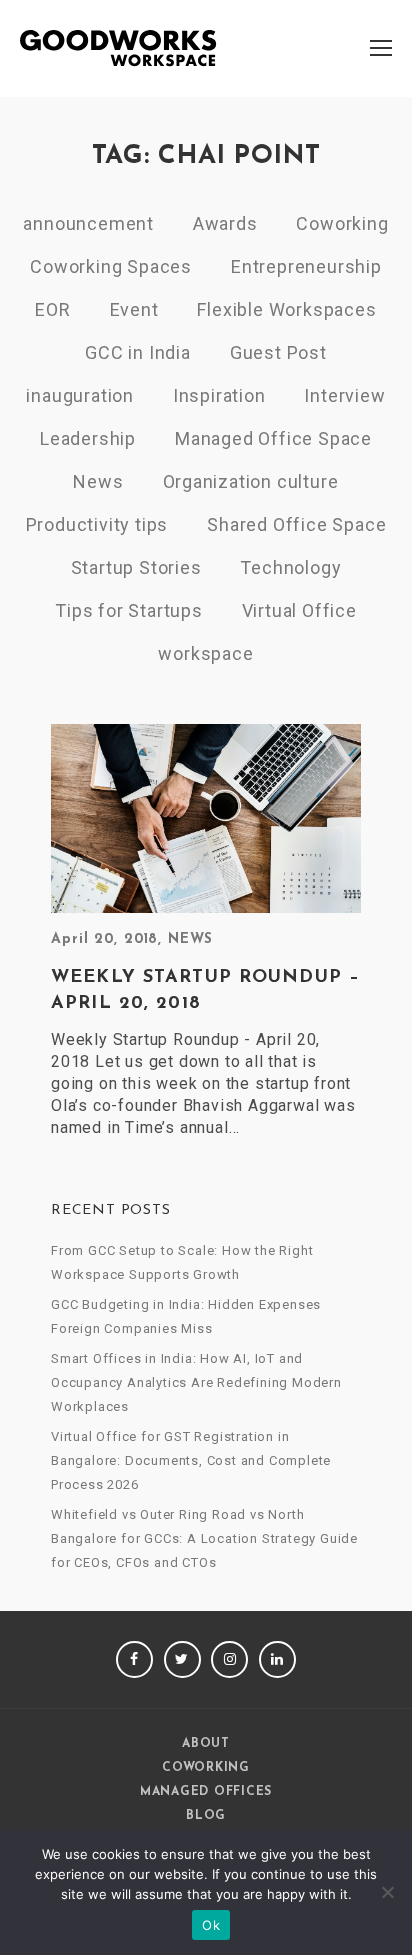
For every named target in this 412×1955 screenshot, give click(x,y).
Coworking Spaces (111, 266)
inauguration (80, 395)
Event (134, 309)
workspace (205, 653)
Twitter (182, 1659)
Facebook (134, 1659)
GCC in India (138, 352)
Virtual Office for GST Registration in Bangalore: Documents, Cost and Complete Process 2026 (191, 1460)
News (98, 481)
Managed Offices (206, 1792)
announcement (88, 223)
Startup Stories (136, 567)
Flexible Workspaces (286, 309)
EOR (52, 309)
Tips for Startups (129, 610)
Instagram (229, 1659)
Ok (211, 1925)
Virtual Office (299, 610)
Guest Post (278, 352)
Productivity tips (97, 524)
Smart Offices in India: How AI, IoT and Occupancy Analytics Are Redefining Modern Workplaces (196, 1382)
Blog (206, 1816)
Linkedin (277, 1659)
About (206, 1744)
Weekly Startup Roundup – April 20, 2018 (205, 991)
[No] (387, 1892)
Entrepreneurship (306, 266)
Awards (225, 223)
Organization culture (251, 481)
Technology (290, 567)
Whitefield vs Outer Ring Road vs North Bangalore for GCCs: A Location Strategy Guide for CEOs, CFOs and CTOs (204, 1538)
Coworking (342, 223)
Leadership (88, 438)
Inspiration (219, 395)
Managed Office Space (273, 438)
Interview (344, 395)
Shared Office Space (296, 524)
